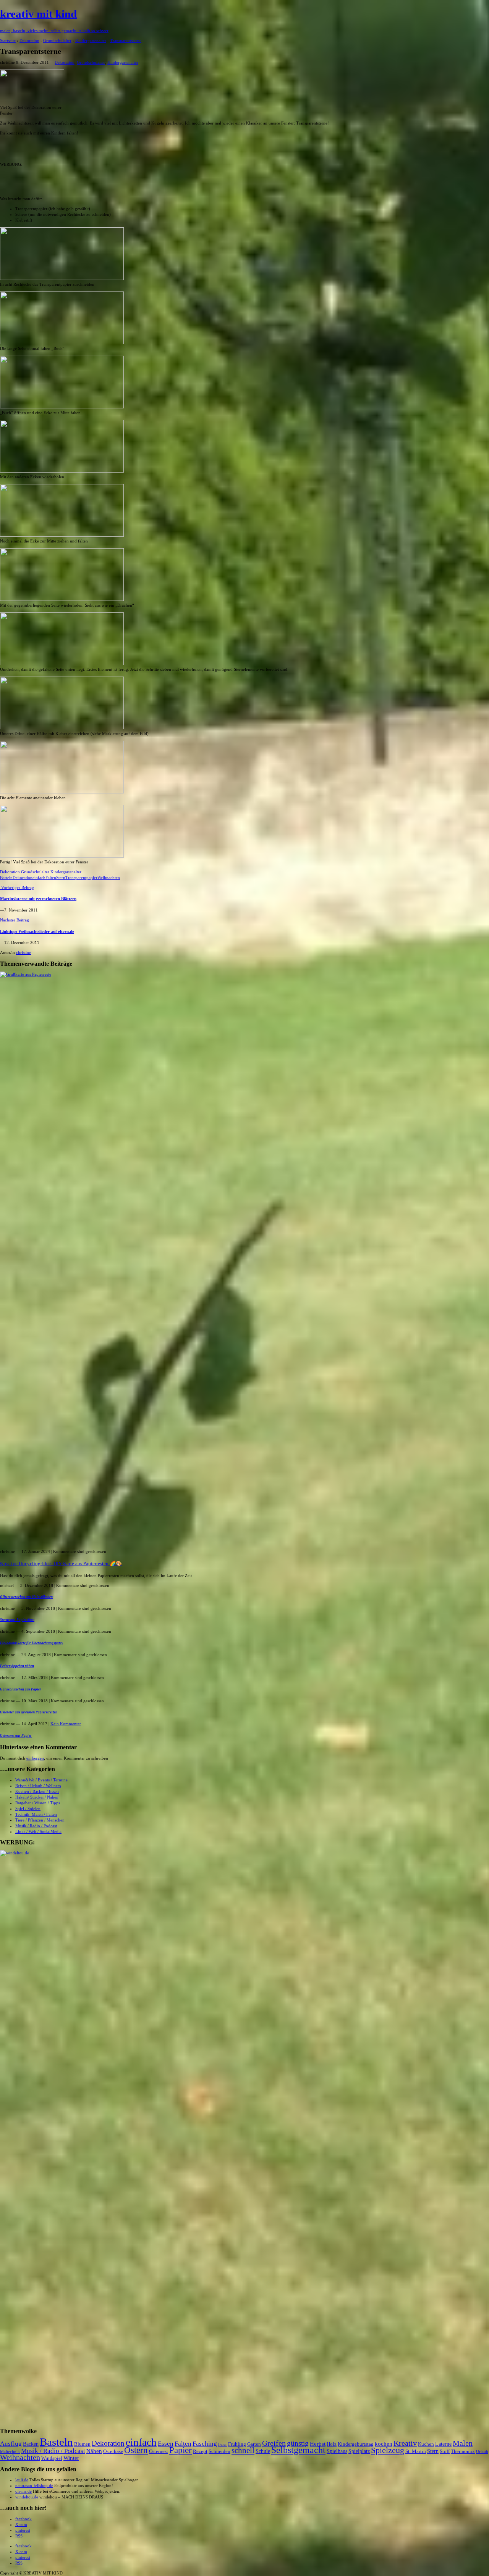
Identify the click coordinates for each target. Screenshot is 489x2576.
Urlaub (482, 2452)
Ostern (136, 2450)
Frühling (237, 2444)
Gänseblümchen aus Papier (21, 1689)
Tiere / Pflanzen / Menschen (40, 1820)
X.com (21, 2524)
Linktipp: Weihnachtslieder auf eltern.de (37, 931)
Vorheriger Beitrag (17, 887)
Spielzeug (388, 2450)
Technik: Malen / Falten (36, 1814)
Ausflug (11, 2444)
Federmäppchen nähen (17, 1666)
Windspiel (52, 2458)
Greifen (274, 2443)
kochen (384, 2444)
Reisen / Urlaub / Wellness (38, 1786)
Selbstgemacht (298, 2450)
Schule (263, 2451)
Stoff (445, 2451)
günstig (298, 2443)
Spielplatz (359, 2451)
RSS (19, 2536)
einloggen (35, 1758)
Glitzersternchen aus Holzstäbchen (26, 1597)
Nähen (94, 2451)
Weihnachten (109, 878)
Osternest (159, 2451)
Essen (166, 2444)
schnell (243, 2450)
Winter (71, 2458)
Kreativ (405, 2443)
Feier (223, 2444)
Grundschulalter (91, 62)
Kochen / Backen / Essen (37, 1791)
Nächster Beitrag (15, 920)
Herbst (318, 2444)
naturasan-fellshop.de (34, 2485)
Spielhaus (337, 2451)
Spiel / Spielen (28, 1809)
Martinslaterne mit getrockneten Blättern (38, 899)
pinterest (23, 2530)
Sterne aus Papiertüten (17, 1620)
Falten (51, 878)
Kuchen (426, 2444)
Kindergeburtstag (356, 2444)
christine (23, 952)
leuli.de (22, 2480)
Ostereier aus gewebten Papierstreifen (29, 1712)
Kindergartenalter (123, 62)
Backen (31, 2444)
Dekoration (65, 62)
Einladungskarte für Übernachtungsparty (32, 1643)
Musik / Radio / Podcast (36, 1826)
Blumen (82, 2444)
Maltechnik (10, 2452)
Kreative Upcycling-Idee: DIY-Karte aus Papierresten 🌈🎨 (61, 1564)
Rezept (200, 2451)
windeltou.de (27, 2497)
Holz (332, 2444)
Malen (463, 2443)
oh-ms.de (23, 2491)
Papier (181, 2450)
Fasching (205, 2444)
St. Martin (416, 2451)
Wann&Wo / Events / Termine (41, 1780)
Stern (61, 878)
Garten (254, 2444)
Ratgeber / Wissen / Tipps (38, 1803)
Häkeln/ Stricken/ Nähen (37, 1797)
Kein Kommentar (66, 1724)
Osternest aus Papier (16, 1736)
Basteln (6, 878)
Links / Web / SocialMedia (38, 1831)
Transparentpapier (81, 878)
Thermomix (463, 2451)
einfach (39, 878)
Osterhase (113, 2451)
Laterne (443, 2444)
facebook (23, 2519)
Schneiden (219, 2451)
